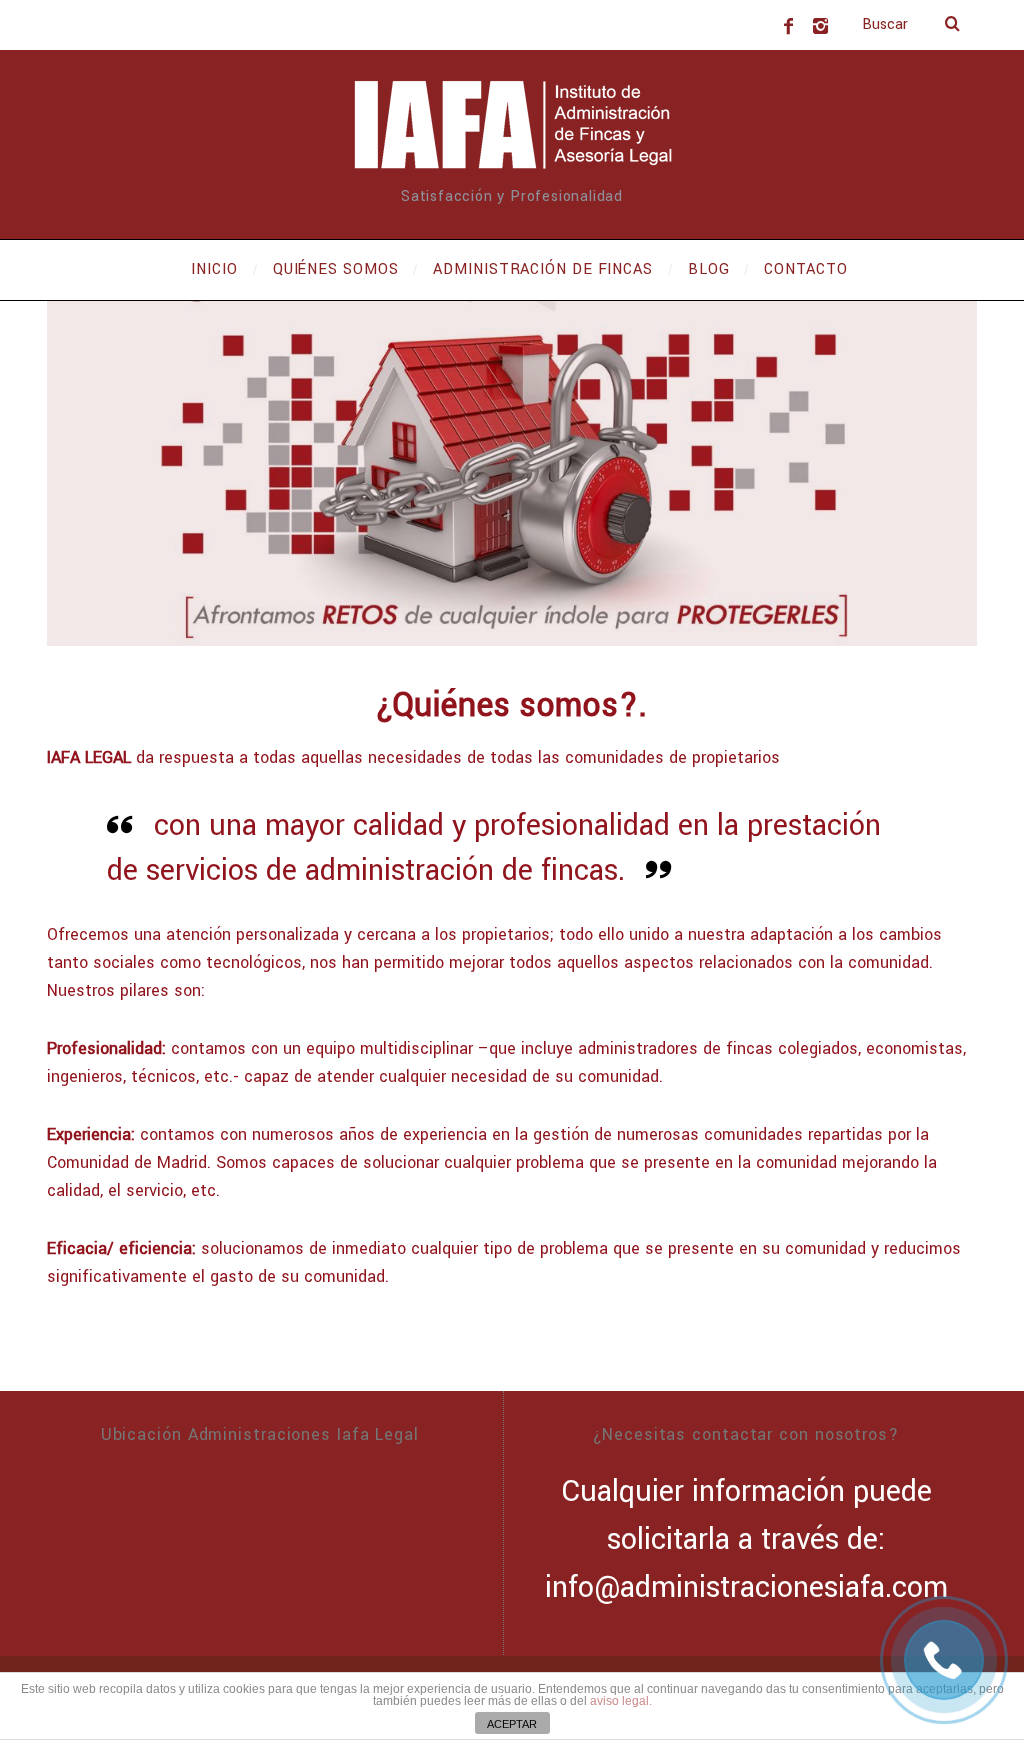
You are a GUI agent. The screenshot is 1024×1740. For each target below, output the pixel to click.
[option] (512, 473)
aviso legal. (621, 1701)
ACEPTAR (512, 1724)
